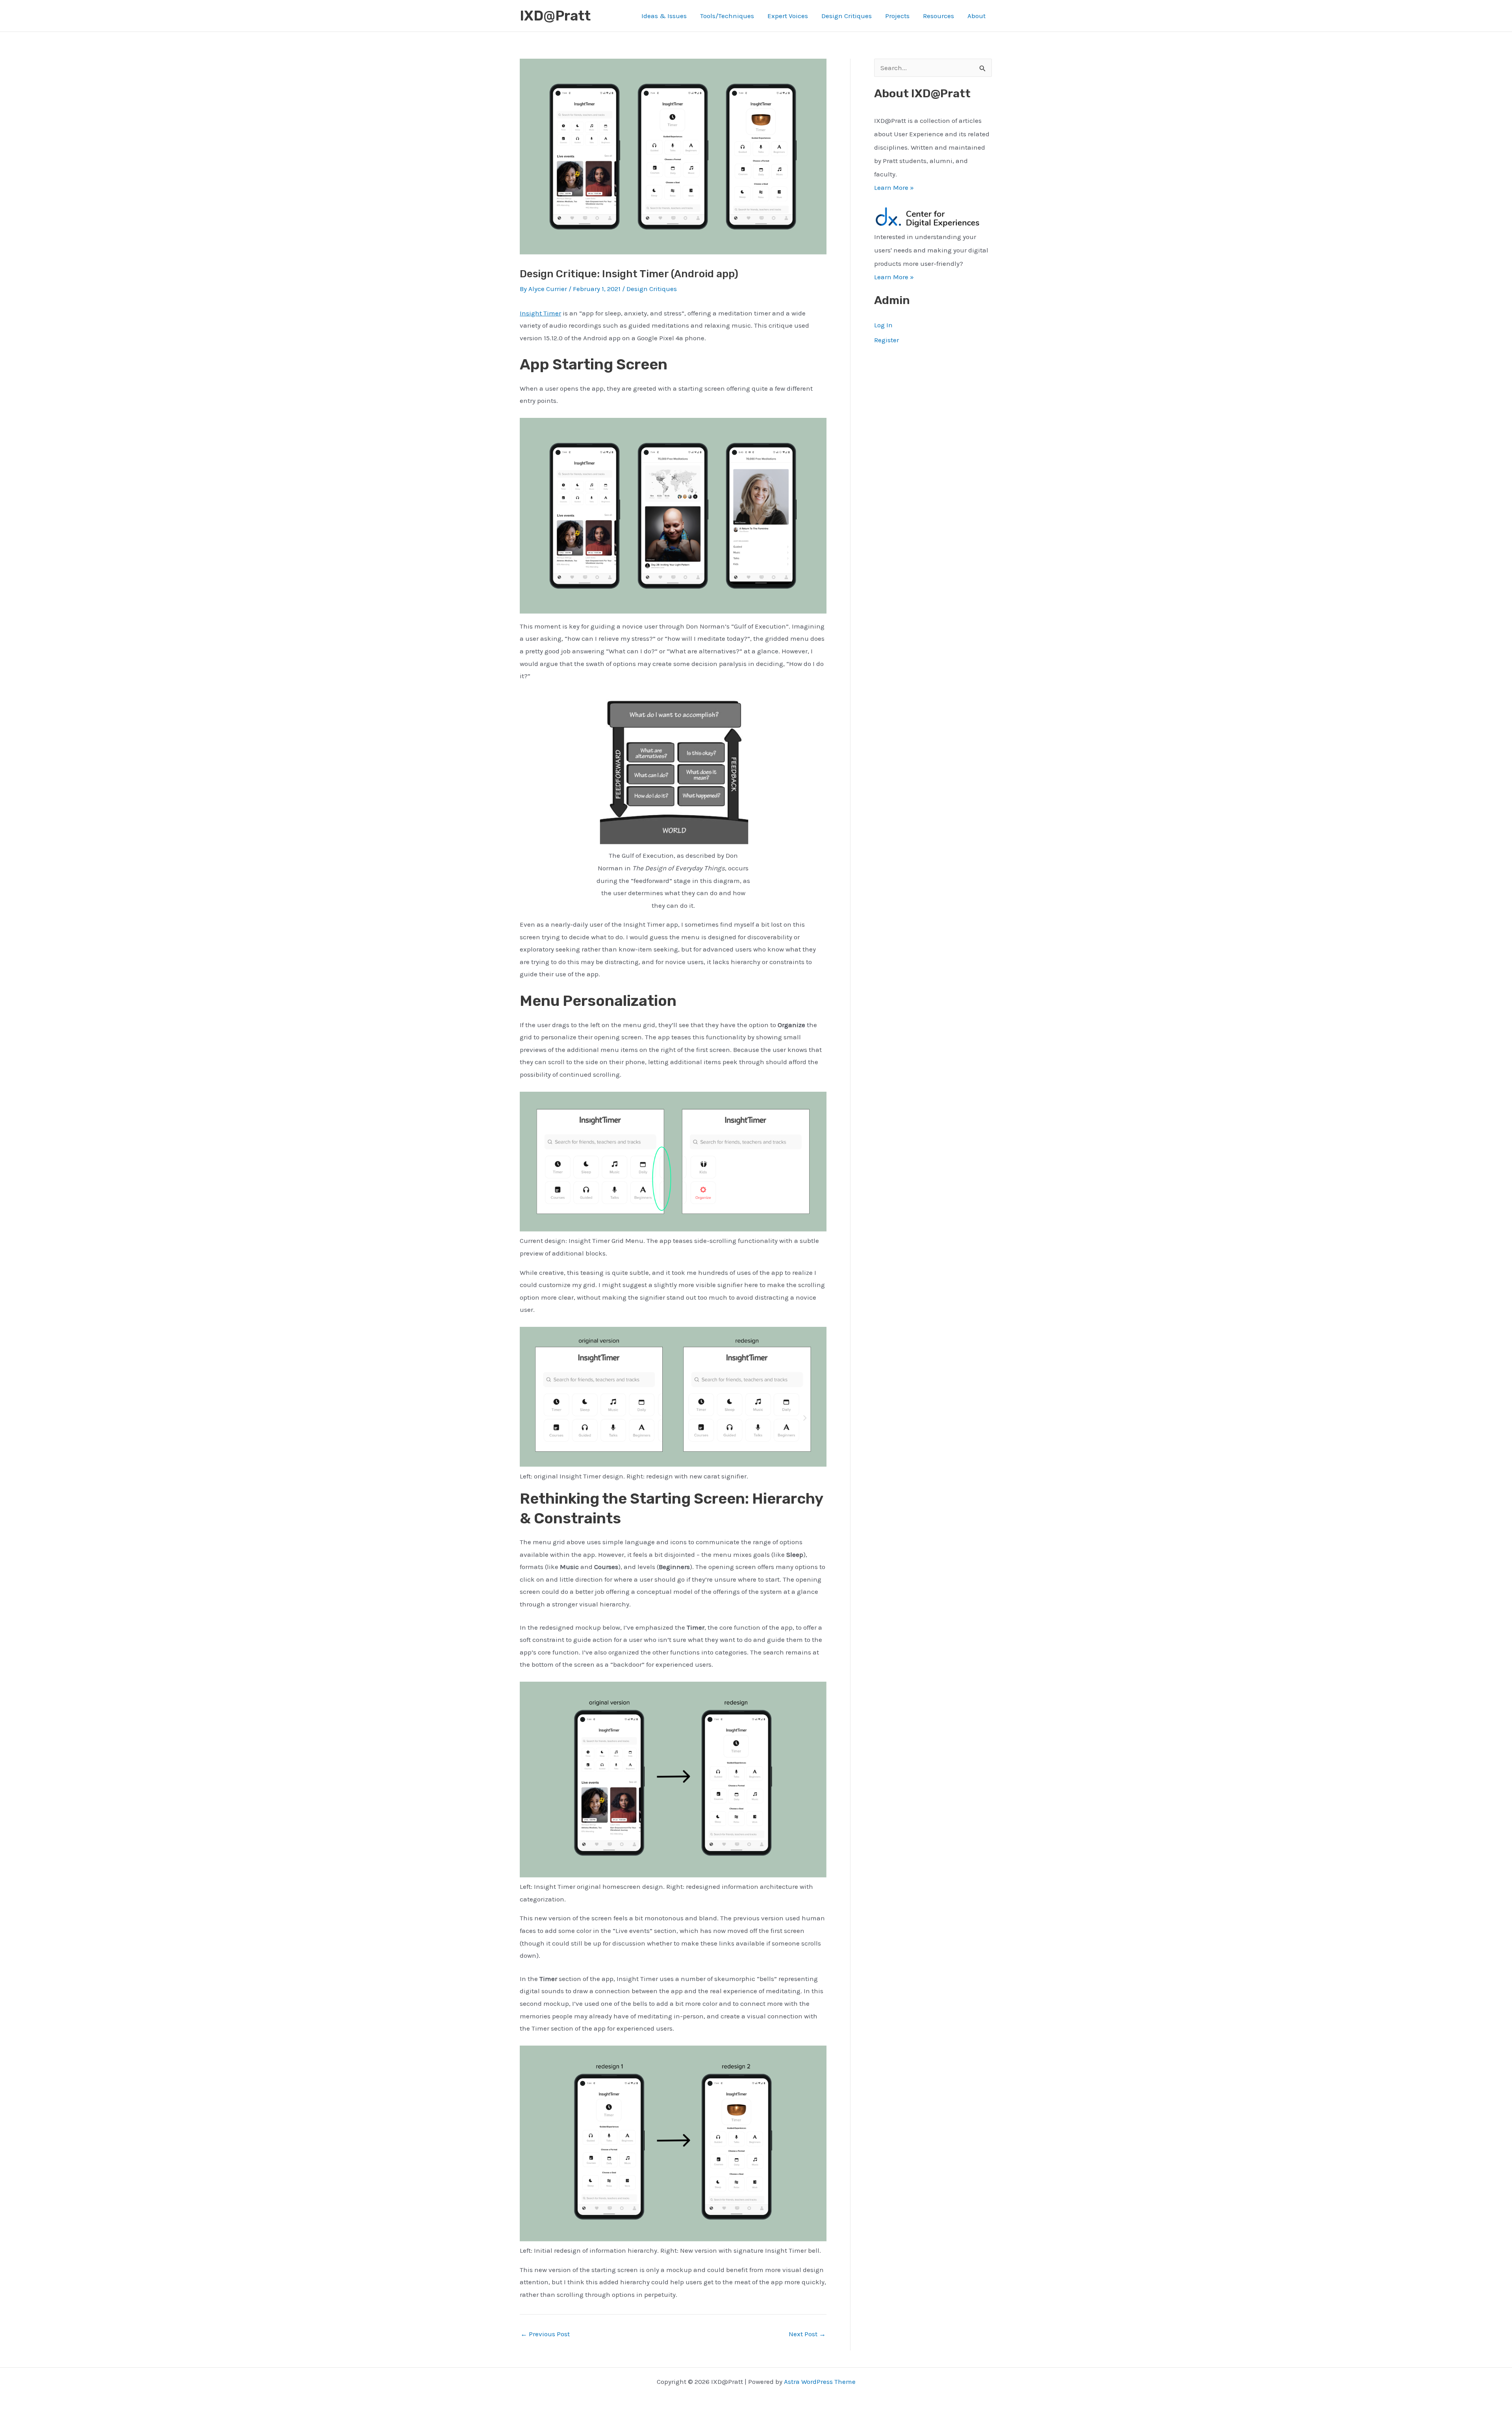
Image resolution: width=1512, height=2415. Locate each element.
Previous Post (545, 2334)
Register (887, 340)
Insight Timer (540, 313)
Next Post (807, 2334)
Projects (897, 16)
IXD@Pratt (555, 16)
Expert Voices (788, 16)
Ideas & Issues (664, 16)
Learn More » (894, 187)
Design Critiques (847, 16)
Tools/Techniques (727, 16)
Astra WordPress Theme (820, 2382)
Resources (939, 16)
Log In (883, 325)
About (976, 16)
